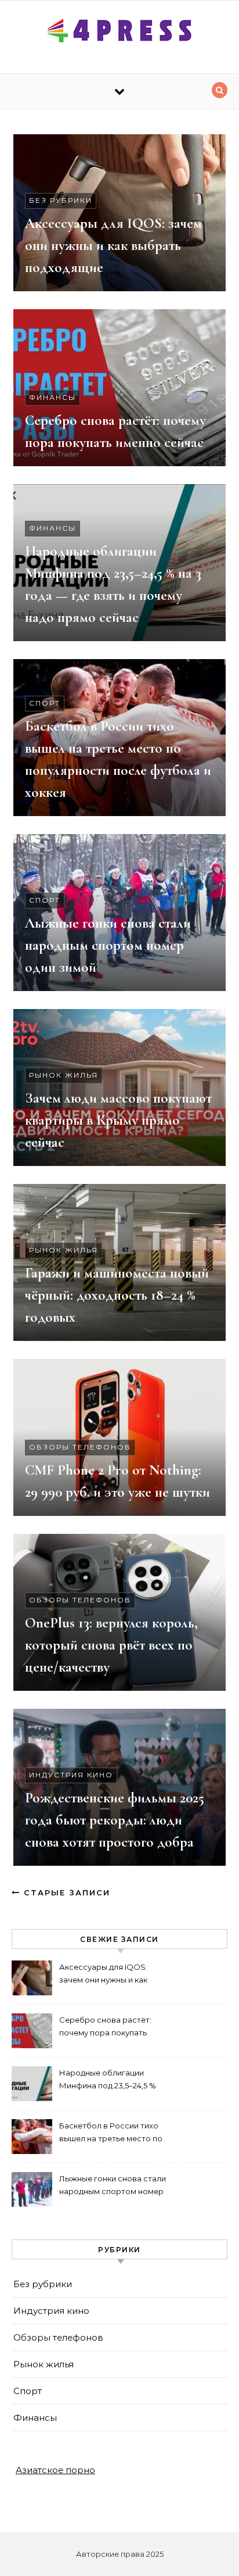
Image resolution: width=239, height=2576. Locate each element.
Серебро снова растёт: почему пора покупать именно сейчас (105, 2028)
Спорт (45, 703)
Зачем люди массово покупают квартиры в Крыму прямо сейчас (118, 1120)
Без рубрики (61, 200)
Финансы (52, 397)
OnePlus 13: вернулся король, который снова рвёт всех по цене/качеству (111, 1645)
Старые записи (65, 1892)
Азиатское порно (55, 2470)
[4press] (119, 33)
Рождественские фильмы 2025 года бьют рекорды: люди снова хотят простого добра (115, 1820)
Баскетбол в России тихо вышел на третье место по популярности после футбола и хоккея (111, 2133)
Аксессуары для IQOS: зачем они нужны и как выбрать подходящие (113, 245)
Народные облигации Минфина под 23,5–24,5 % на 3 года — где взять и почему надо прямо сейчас (113, 2081)
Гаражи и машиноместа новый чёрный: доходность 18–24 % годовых (117, 1295)
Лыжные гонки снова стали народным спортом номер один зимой (108, 945)
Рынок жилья (64, 1075)
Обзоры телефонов (80, 1447)
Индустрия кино (71, 1775)
